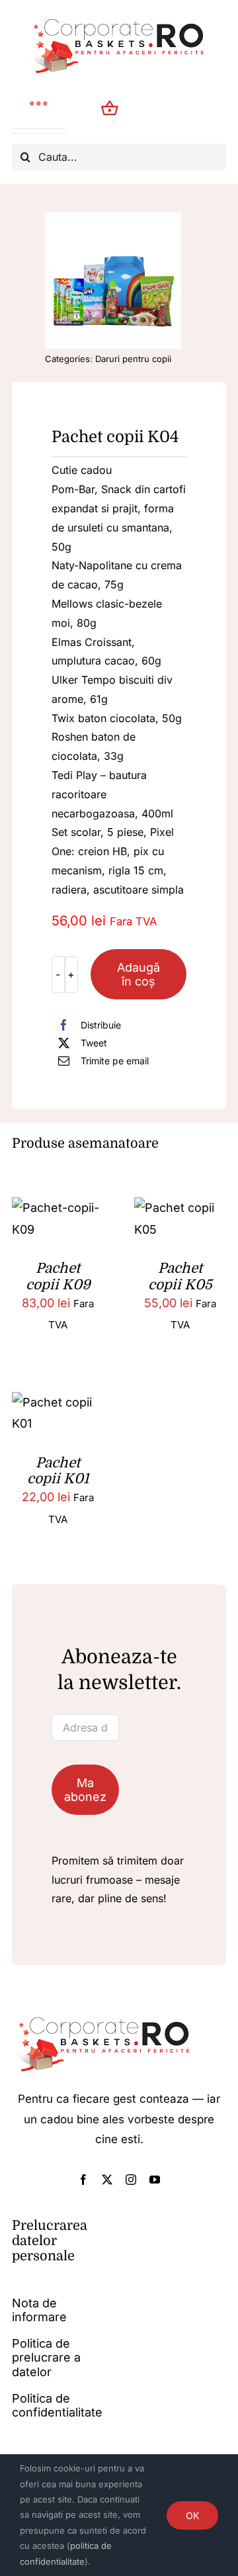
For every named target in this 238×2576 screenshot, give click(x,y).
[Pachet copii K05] (180, 1208)
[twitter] (107, 2180)
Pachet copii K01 (58, 1471)
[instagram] (131, 2180)
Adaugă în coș (139, 974)
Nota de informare (39, 2310)
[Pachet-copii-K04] (113, 281)
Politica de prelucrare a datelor (46, 2358)
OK (192, 2515)
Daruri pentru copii (133, 359)
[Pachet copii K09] (58, 1208)
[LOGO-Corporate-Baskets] (119, 19)
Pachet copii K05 (180, 1276)
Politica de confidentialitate (57, 2406)
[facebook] (83, 2180)
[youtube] (155, 2180)
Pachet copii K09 (58, 1276)
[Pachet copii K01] (58, 1402)
